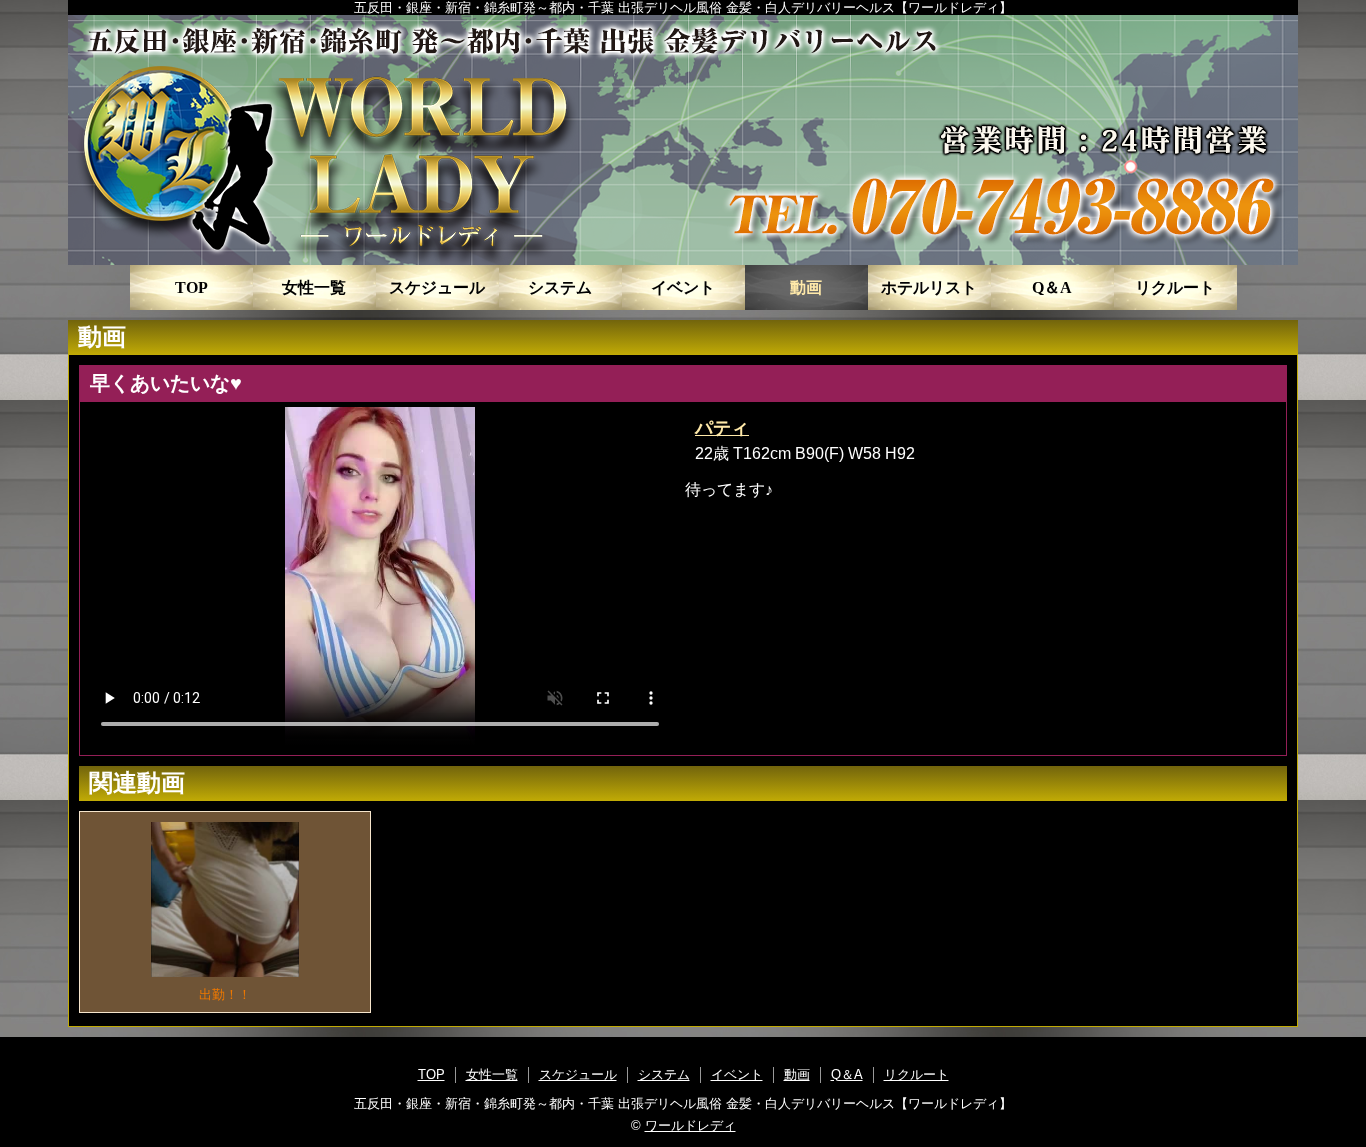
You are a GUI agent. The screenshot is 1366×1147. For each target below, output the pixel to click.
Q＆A (1052, 287)
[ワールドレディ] (683, 140)
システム (560, 287)
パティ (722, 428)
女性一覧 (314, 287)
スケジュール (437, 287)
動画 (806, 287)
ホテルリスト (929, 287)
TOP (191, 287)
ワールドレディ (690, 1125)
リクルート (1175, 287)
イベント (683, 287)
